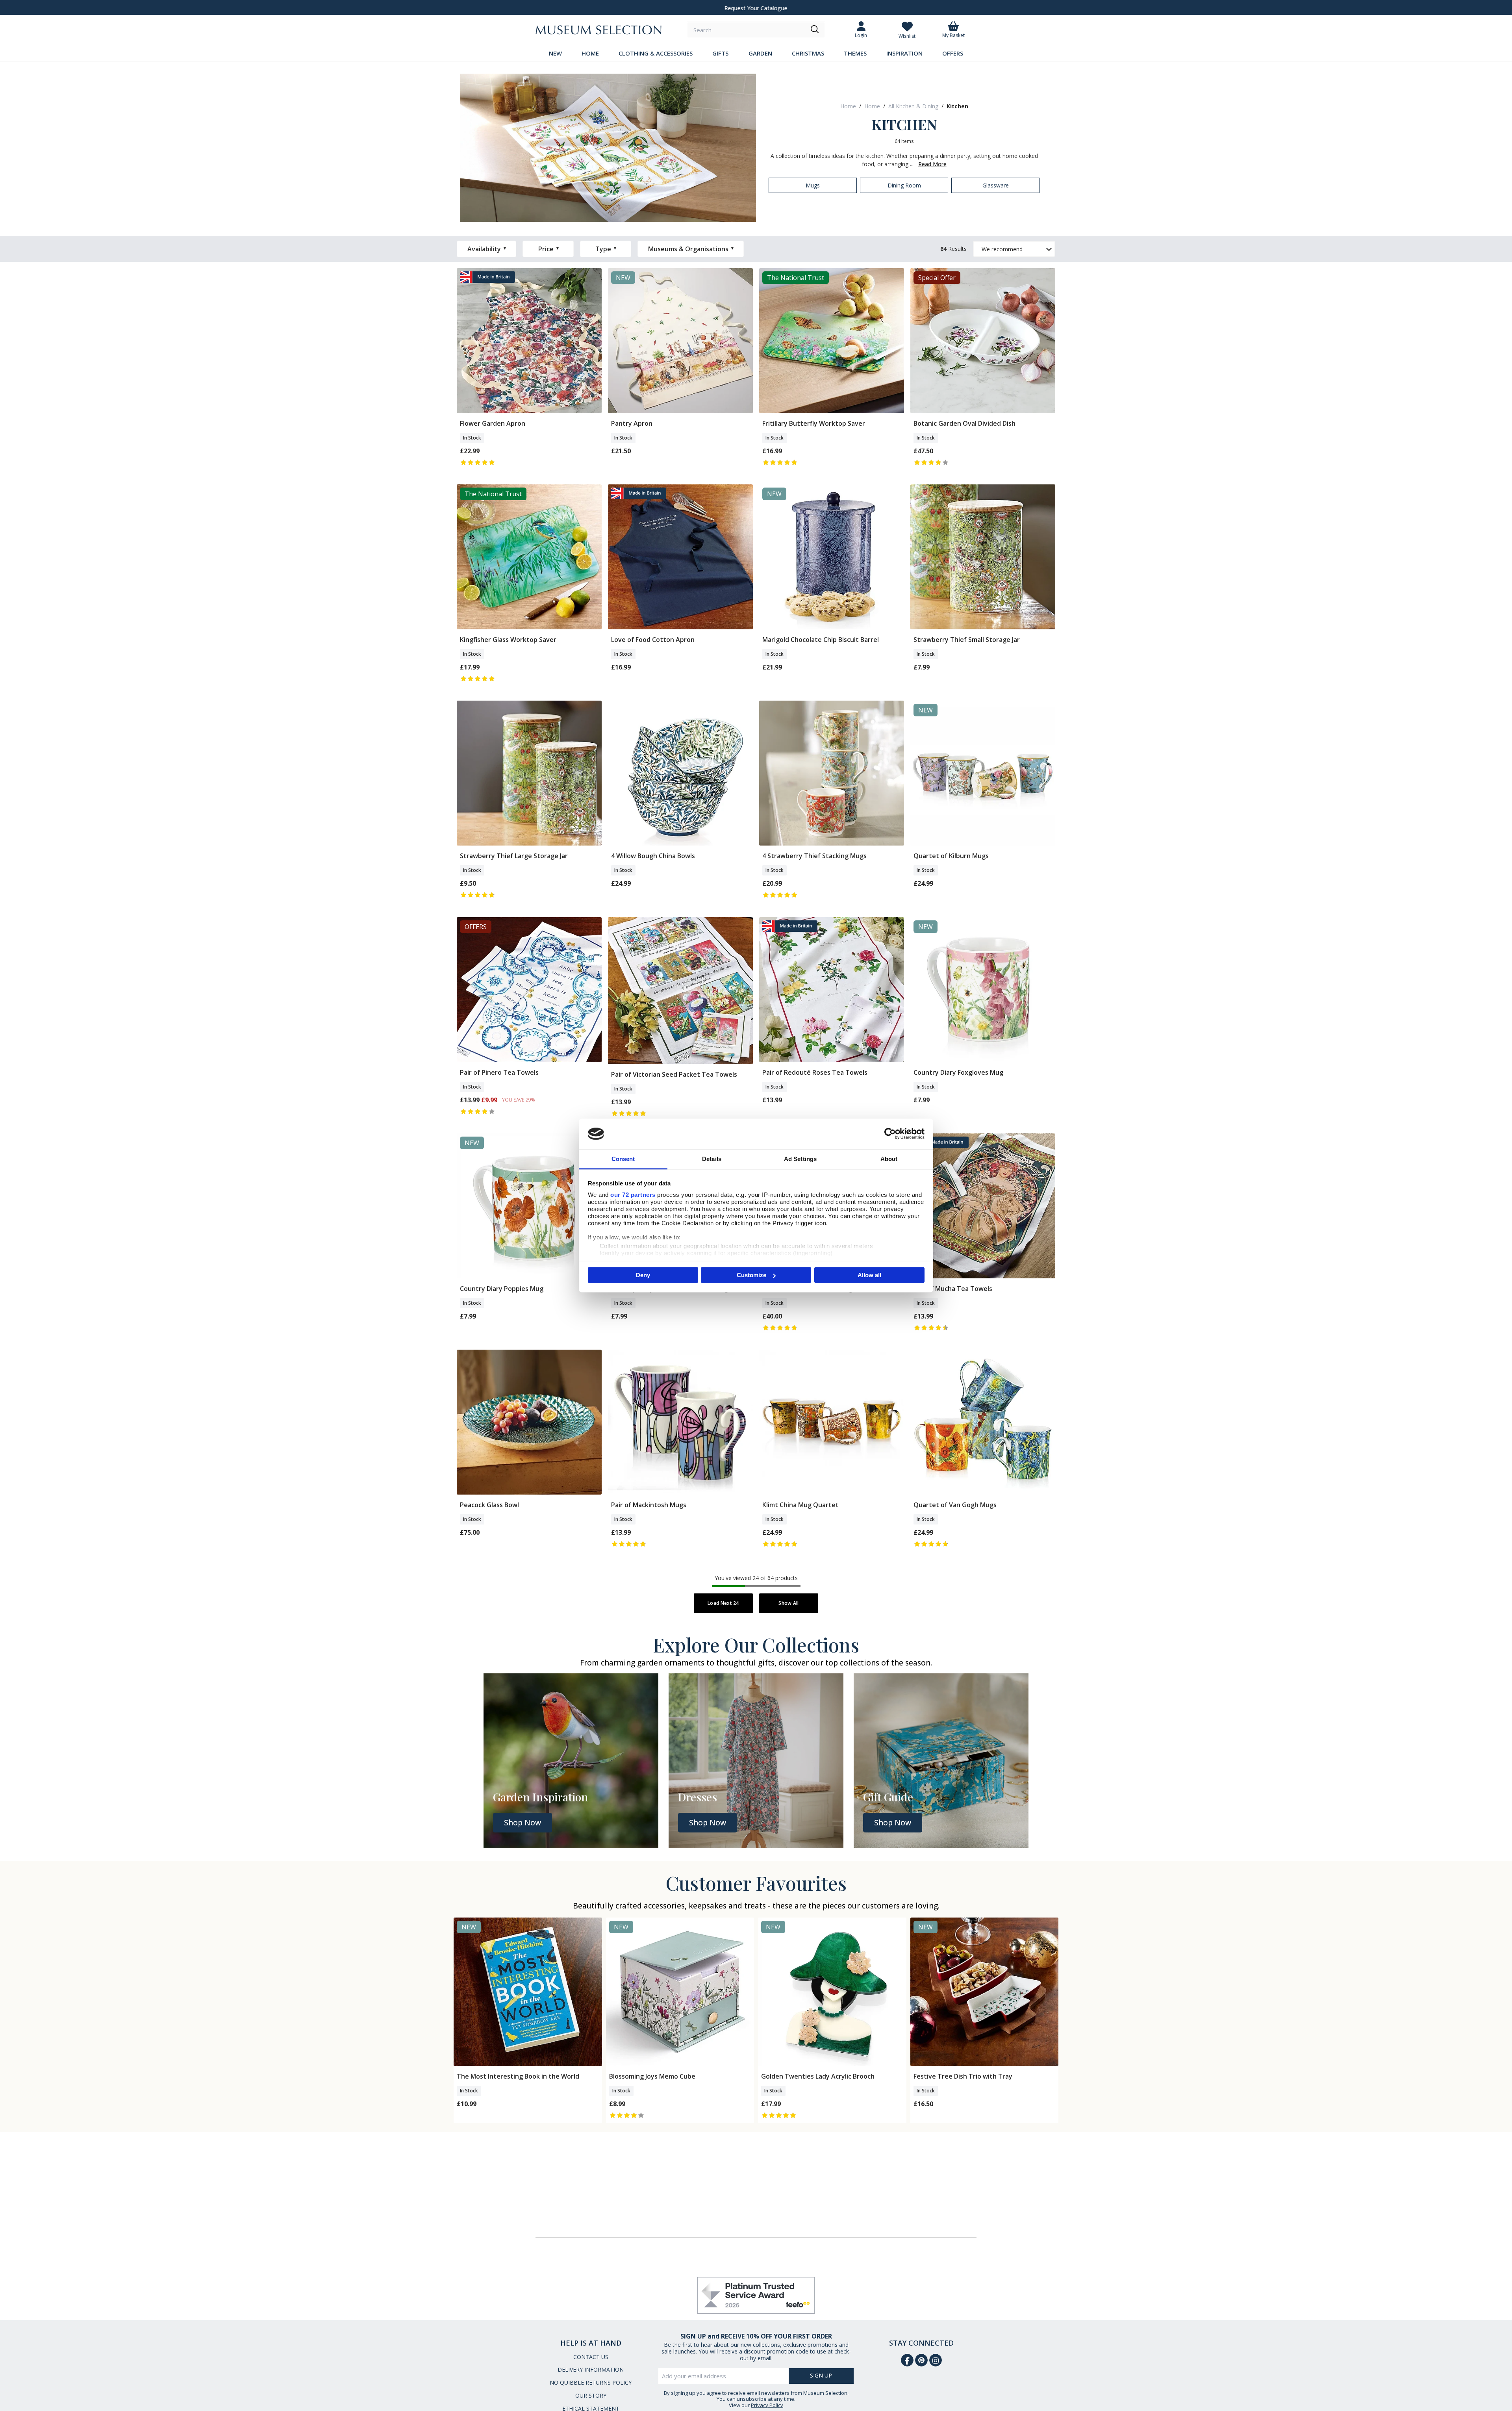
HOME (590, 53)
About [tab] (889, 1158)
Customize (751, 1275)
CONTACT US (591, 2357)
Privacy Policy (767, 2405)
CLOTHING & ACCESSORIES (656, 53)
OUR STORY (591, 2395)
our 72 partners (633, 1194)
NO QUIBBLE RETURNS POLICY (591, 2382)
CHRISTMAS (808, 53)
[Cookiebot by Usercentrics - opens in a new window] (890, 1134)
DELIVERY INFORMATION (591, 2369)
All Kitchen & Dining (913, 106)
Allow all (869, 1275)
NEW (555, 53)
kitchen (957, 106)
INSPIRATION (904, 53)
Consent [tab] (623, 1158)
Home (848, 106)
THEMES (855, 53)
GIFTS (720, 53)
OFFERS (953, 53)
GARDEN (760, 53)
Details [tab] (712, 1158)
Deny (643, 1275)
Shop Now (523, 1823)
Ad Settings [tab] (800, 1158)
